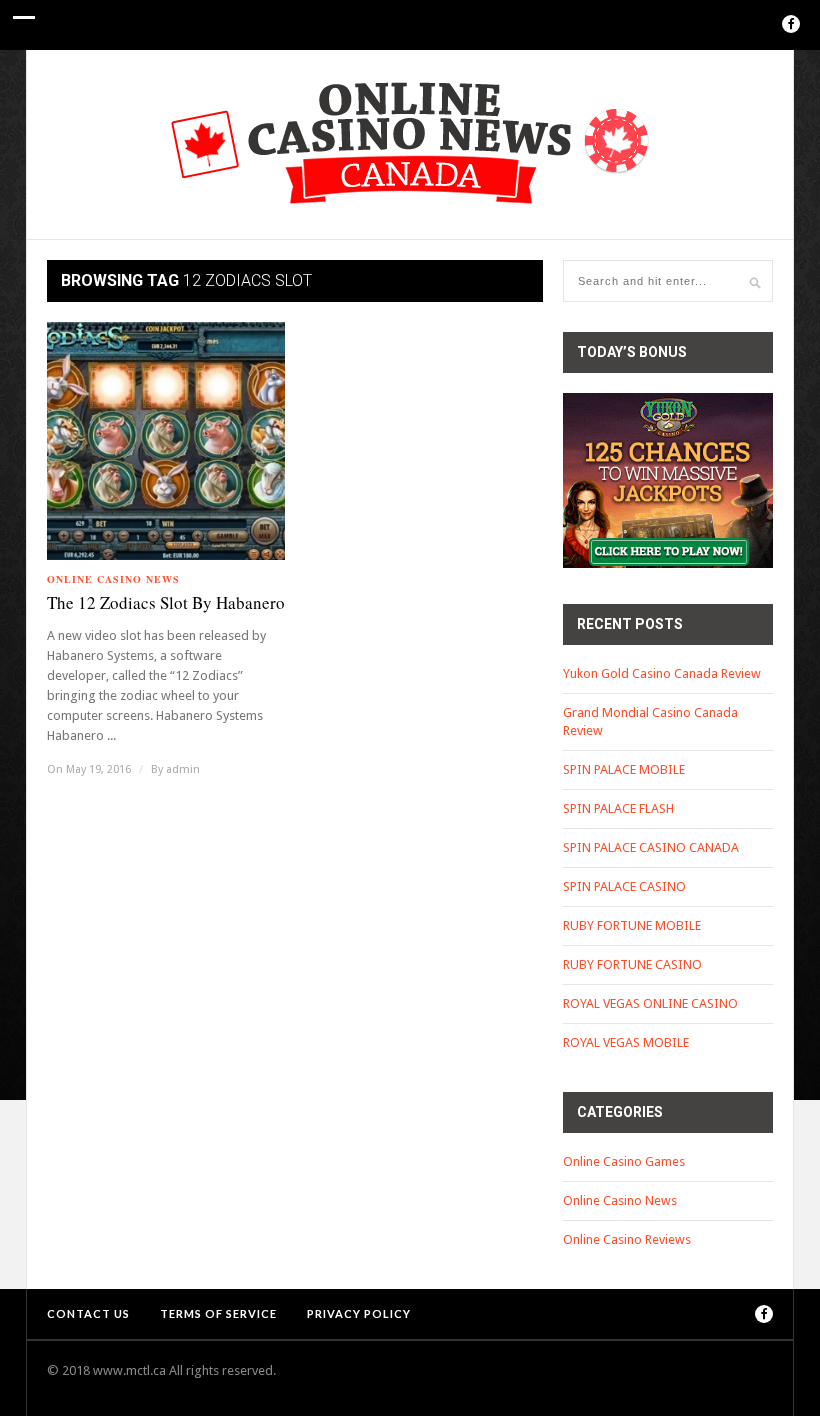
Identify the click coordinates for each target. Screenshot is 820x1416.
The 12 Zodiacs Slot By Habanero (166, 602)
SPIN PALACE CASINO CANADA (651, 847)
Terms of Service (218, 1313)
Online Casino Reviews (627, 1239)
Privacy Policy (359, 1313)
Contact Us (88, 1313)
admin (183, 769)
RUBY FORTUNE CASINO (632, 964)
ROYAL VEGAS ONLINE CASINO (650, 1003)
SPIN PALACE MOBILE (624, 769)
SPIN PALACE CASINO (624, 886)
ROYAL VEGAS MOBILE (626, 1042)
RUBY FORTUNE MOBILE (632, 925)
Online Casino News (113, 579)
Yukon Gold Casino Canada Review (662, 673)
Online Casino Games (624, 1161)
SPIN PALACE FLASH (618, 808)
